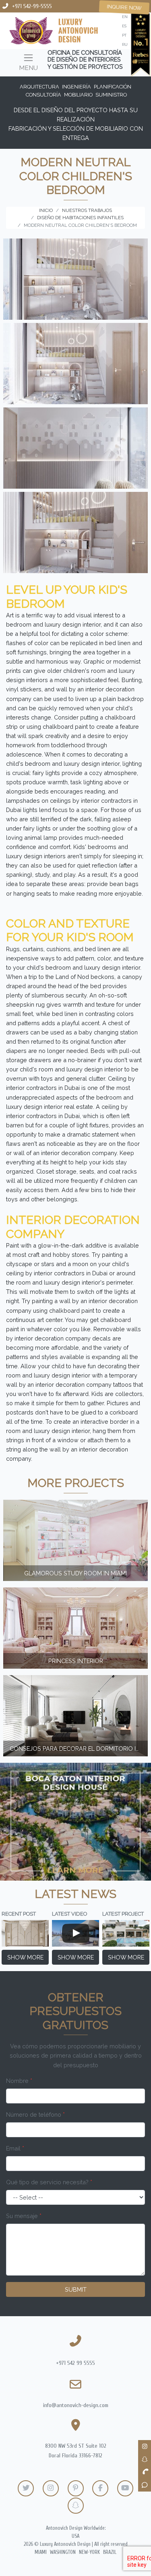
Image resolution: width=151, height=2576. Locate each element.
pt (124, 35)
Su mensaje (24, 2216)
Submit (76, 2289)
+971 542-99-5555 (32, 6)
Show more (25, 1957)
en (125, 17)
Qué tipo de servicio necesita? (49, 2182)
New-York (89, 2552)
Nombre (19, 2081)
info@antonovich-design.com (76, 2405)
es (124, 26)
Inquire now (124, 7)
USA (75, 2536)
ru (125, 44)
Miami (41, 2552)
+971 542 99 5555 (75, 2363)
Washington (63, 2552)
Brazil (110, 2552)
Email (15, 2148)
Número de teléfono (35, 2114)
